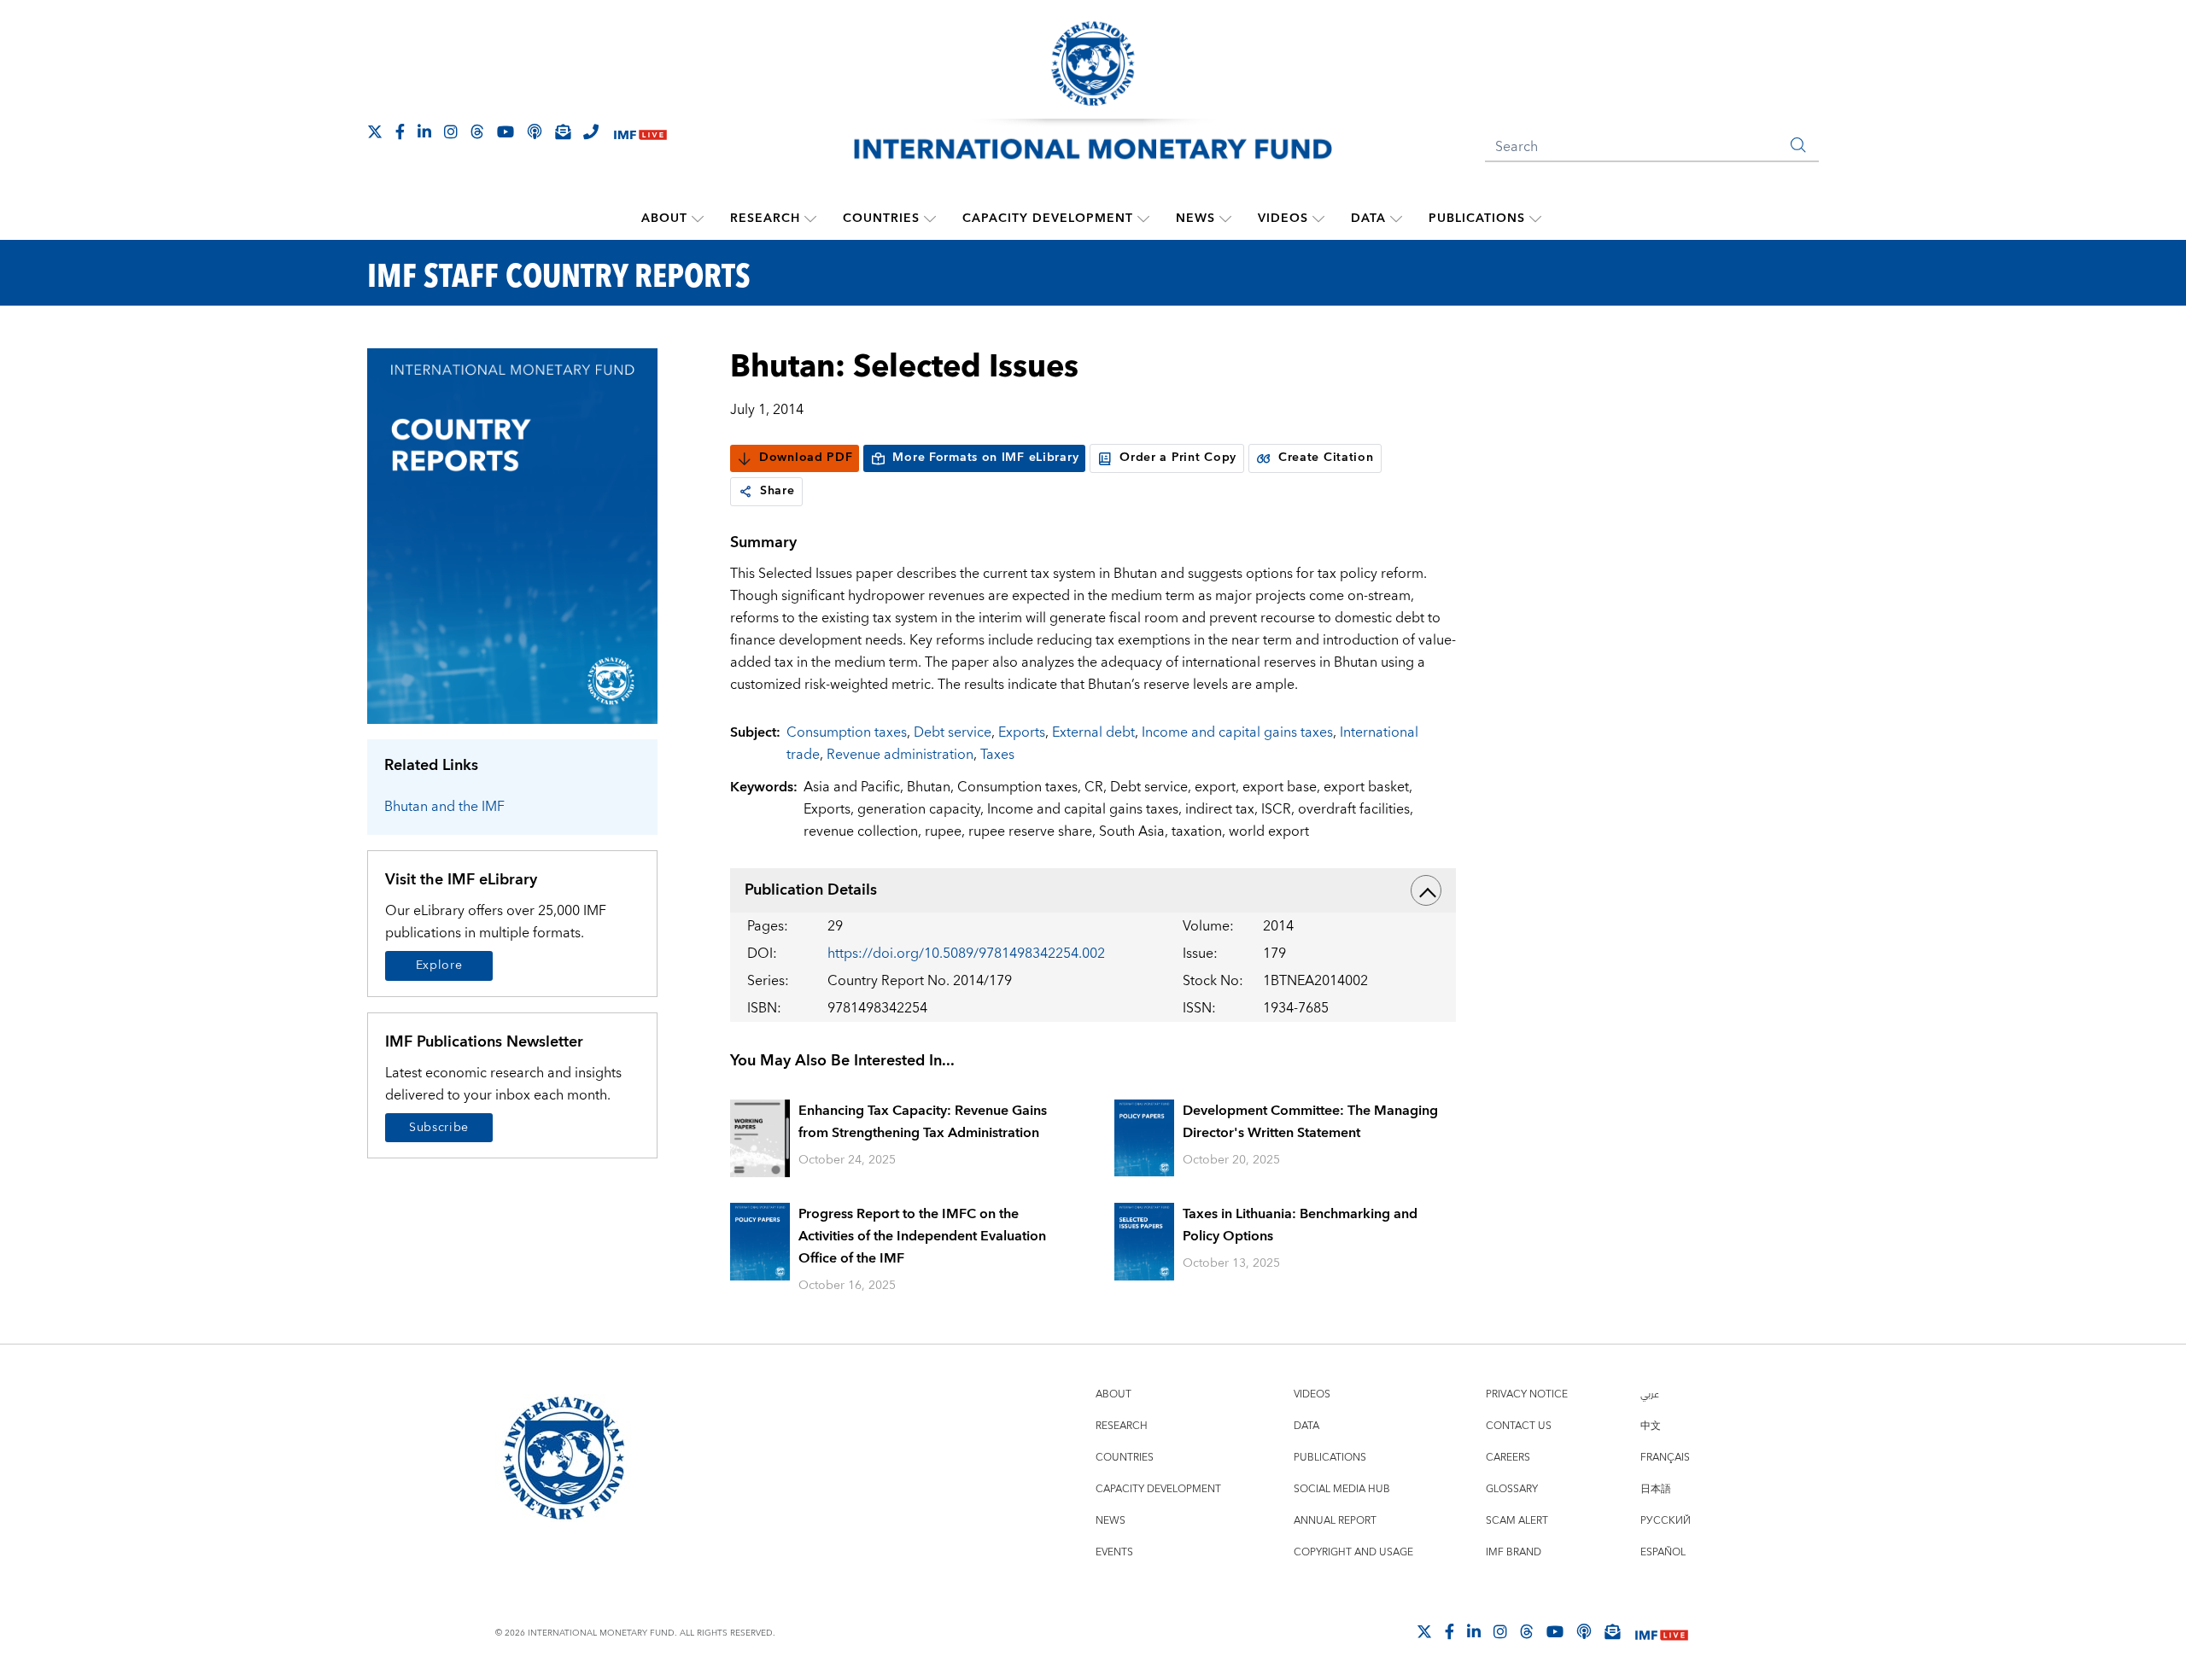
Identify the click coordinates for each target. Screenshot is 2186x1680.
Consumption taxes (847, 732)
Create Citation (1326, 458)
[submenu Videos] (1318, 219)
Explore (439, 965)
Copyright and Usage (1353, 1552)
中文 (1651, 1426)
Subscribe (439, 1128)
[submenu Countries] (930, 219)
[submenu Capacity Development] (1143, 219)
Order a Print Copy (1178, 458)
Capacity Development (1048, 219)
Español (1663, 1552)
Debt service (953, 732)
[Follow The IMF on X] (375, 131)
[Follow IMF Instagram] (451, 131)
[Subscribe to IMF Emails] (563, 131)
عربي (1650, 1394)
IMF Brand (1514, 1552)
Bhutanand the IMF (444, 807)
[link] (745, 492)
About (664, 219)
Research (765, 219)
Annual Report (1335, 1521)
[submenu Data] (1396, 219)
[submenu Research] (810, 219)
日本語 (1656, 1489)
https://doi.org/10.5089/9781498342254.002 (966, 954)
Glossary (1512, 1489)
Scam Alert (1517, 1521)
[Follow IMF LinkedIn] (424, 131)
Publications (1477, 219)
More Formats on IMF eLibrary (985, 458)
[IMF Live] (640, 133)
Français (1665, 1458)
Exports (1022, 732)
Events (1114, 1552)
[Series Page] (512, 535)
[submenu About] (698, 219)
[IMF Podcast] (535, 131)
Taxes (997, 755)
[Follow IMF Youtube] (506, 131)
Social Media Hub (1342, 1489)
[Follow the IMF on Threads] (477, 131)
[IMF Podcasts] (1584, 1631)
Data (1368, 219)
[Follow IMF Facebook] (400, 131)
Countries (881, 219)
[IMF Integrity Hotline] (591, 131)
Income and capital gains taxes (1237, 732)
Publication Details (811, 890)
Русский (1666, 1521)
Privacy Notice (1527, 1394)
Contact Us (1519, 1426)
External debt (1093, 732)
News (1195, 219)
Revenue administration (900, 755)
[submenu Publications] (1535, 219)
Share (777, 491)
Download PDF (806, 458)
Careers (1508, 1458)
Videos (1283, 219)
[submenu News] (1225, 219)
